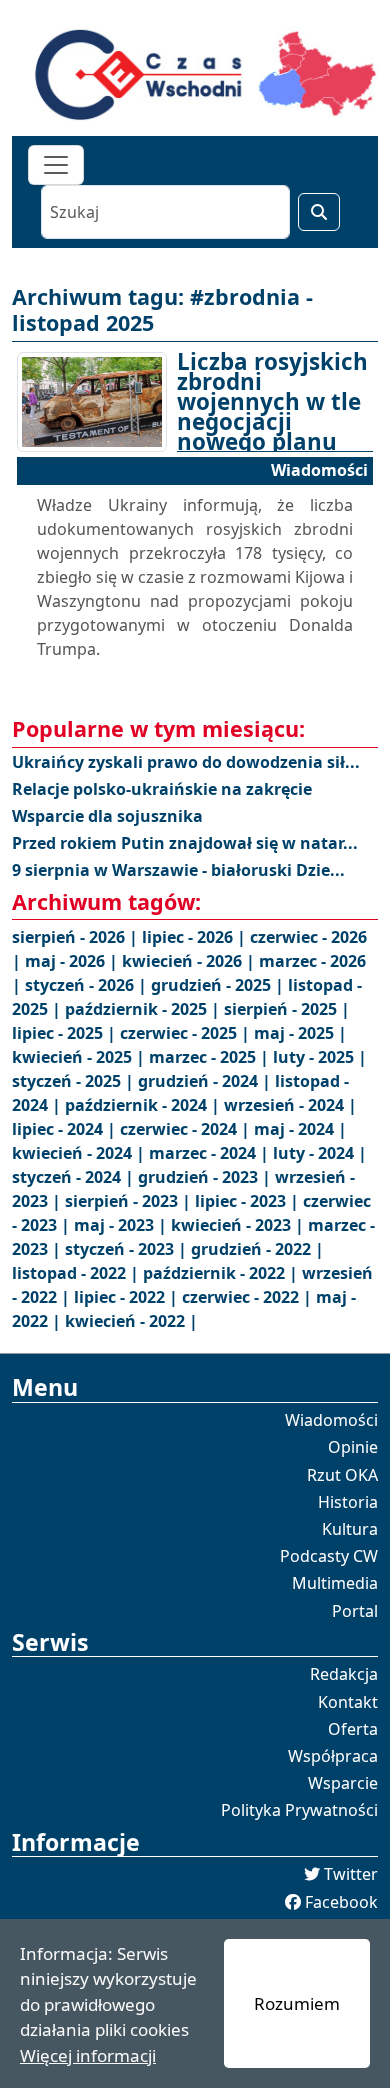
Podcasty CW (329, 1556)
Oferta (353, 1729)
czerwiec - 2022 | (249, 1297)
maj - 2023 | (122, 1225)
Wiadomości (331, 1420)
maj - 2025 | (300, 1033)
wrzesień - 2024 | (290, 1105)
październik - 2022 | (222, 1273)
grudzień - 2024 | (206, 1081)
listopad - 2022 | (77, 1273)
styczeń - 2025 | (75, 1081)
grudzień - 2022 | (257, 1249)
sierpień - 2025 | (287, 1009)
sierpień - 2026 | (77, 937)
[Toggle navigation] (56, 165)
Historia (348, 1502)
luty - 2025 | (320, 1057)
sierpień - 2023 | (130, 1201)
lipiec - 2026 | (196, 937)
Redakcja (344, 1674)
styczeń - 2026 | (88, 985)
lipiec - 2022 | (128, 1297)
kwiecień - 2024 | (80, 1153)
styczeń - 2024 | (75, 1177)
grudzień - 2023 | (206, 1177)
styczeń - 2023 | (128, 1249)
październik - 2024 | (144, 1105)
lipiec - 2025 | (66, 1033)
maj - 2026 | (73, 961)
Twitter (351, 1874)
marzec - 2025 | (211, 1057)
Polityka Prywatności (299, 1810)
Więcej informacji (88, 2055)
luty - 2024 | (320, 1153)
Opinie (353, 1447)
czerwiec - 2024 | (187, 1129)
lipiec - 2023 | (249, 1201)
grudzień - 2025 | (219, 985)
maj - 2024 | (300, 1129)
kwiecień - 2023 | (239, 1225)
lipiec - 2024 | (66, 1129)
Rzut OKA (342, 1475)
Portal (355, 1611)
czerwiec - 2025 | (187, 1033)
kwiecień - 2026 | (190, 961)
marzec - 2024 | (211, 1153)
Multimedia (335, 1583)
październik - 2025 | (144, 1009)
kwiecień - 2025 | (80, 1057)
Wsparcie (343, 1783)
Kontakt (348, 1702)
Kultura (350, 1529)
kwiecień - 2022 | (131, 1321)
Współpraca (333, 1756)
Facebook (341, 1902)
